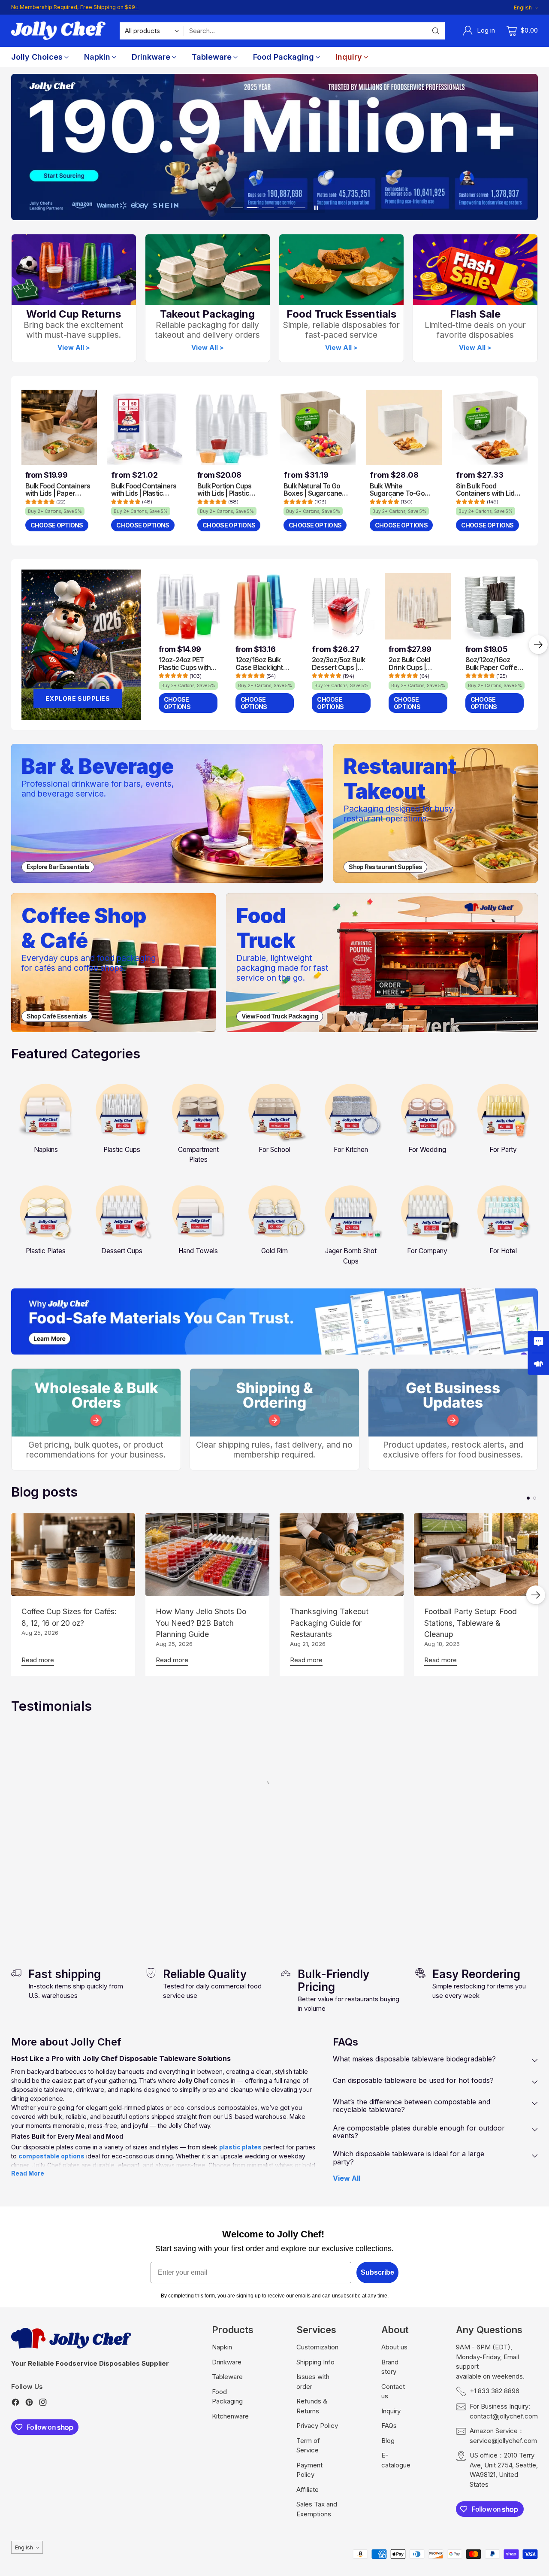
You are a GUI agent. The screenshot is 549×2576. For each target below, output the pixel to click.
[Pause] (316, 208)
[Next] (538, 645)
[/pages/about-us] (275, 1321)
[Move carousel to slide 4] (284, 208)
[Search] (436, 31)
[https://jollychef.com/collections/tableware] (274, 147)
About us (394, 2347)
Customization (317, 2347)
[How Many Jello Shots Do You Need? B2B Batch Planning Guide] (207, 1555)
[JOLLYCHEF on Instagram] (43, 2404)
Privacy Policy (317, 2426)
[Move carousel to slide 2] (253, 208)
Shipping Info (315, 2362)
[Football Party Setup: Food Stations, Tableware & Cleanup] (476, 1555)
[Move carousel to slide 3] (268, 208)
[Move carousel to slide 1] (237, 208)
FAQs (389, 2426)
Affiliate (308, 2490)
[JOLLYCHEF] (58, 31)
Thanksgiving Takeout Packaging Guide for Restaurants (329, 1623)
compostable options (51, 2156)
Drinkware (227, 2362)
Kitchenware (230, 2416)
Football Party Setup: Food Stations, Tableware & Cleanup (471, 1623)
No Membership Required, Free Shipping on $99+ (75, 7)
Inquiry (391, 2411)
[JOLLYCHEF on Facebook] (15, 2404)
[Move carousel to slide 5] (299, 208)
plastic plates (240, 2147)
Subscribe (377, 2272)
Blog (388, 2441)
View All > (74, 348)
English (523, 8)
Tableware (227, 2377)
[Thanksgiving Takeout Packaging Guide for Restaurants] (342, 1555)
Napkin (222, 2347)
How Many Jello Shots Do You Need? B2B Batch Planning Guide (201, 1623)
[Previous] (11, 645)
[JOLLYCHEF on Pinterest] (29, 2404)
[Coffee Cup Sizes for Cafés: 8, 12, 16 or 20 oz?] (73, 1555)
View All (347, 2178)
